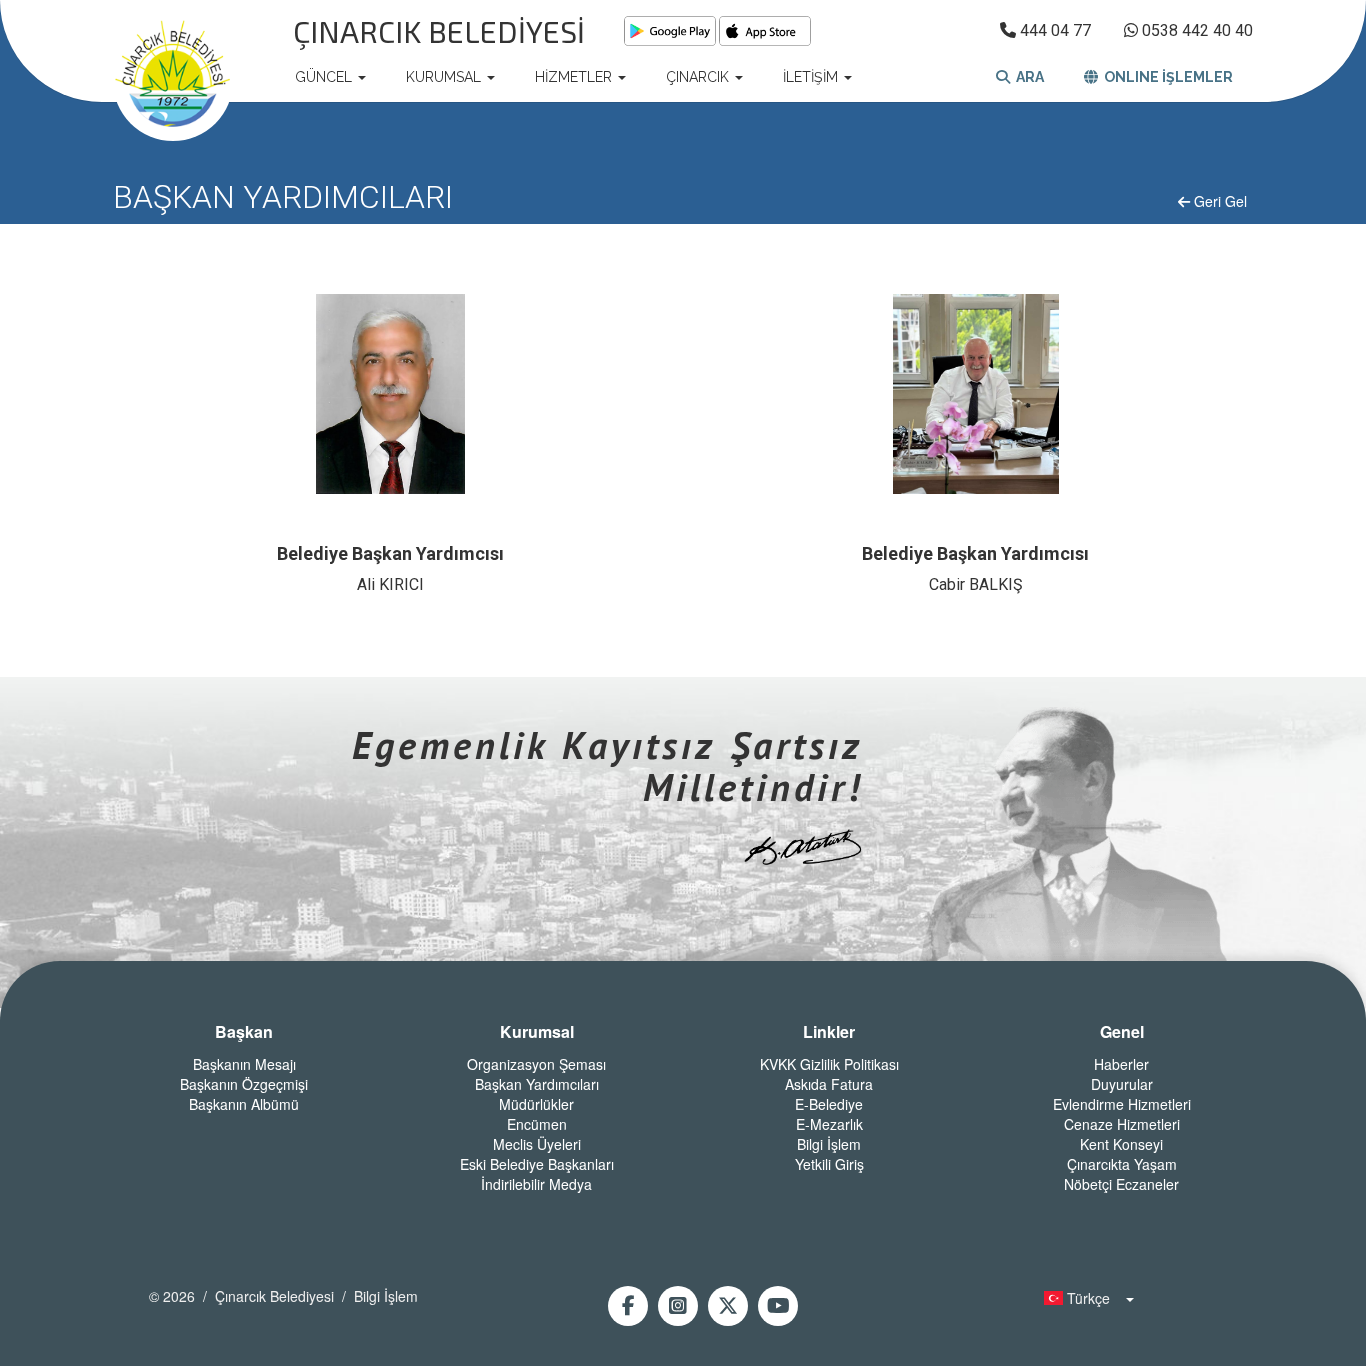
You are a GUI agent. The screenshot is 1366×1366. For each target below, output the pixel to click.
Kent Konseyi (1121, 1144)
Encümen (537, 1124)
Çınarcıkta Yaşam (1122, 1164)
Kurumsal (537, 1032)
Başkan (244, 1032)
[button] (1083, 1298)
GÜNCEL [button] (325, 77)
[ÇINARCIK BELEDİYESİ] (173, 77)
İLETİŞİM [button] (812, 77)
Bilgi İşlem (829, 1144)
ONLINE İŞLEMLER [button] (1165, 77)
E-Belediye (829, 1104)
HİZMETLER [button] (575, 77)
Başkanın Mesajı (244, 1064)
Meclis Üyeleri (537, 1144)
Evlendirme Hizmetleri (1122, 1104)
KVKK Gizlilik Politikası (829, 1064)
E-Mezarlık (829, 1124)
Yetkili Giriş (829, 1164)
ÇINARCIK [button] (699, 77)
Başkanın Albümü (244, 1104)
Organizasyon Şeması (536, 1064)
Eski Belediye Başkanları (537, 1164)
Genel (1122, 1032)
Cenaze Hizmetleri (1122, 1124)
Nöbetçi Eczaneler (1121, 1184)
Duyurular (1122, 1084)
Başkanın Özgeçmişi (244, 1084)
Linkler (829, 1032)
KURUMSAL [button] (445, 77)
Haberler (1121, 1064)
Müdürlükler (536, 1104)
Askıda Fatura (829, 1084)
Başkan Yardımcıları (537, 1084)
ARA (1027, 77)
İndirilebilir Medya (536, 1184)
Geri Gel (1218, 201)
